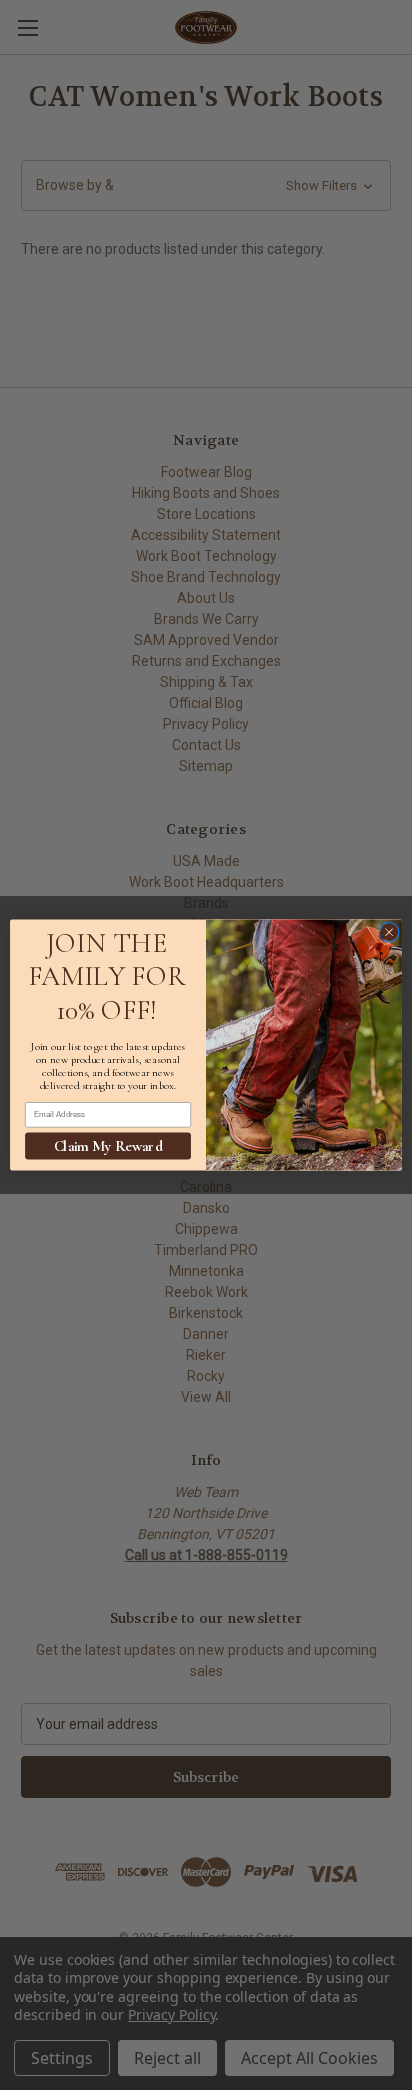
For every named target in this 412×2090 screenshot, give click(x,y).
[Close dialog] (389, 932)
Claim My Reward (108, 1145)
